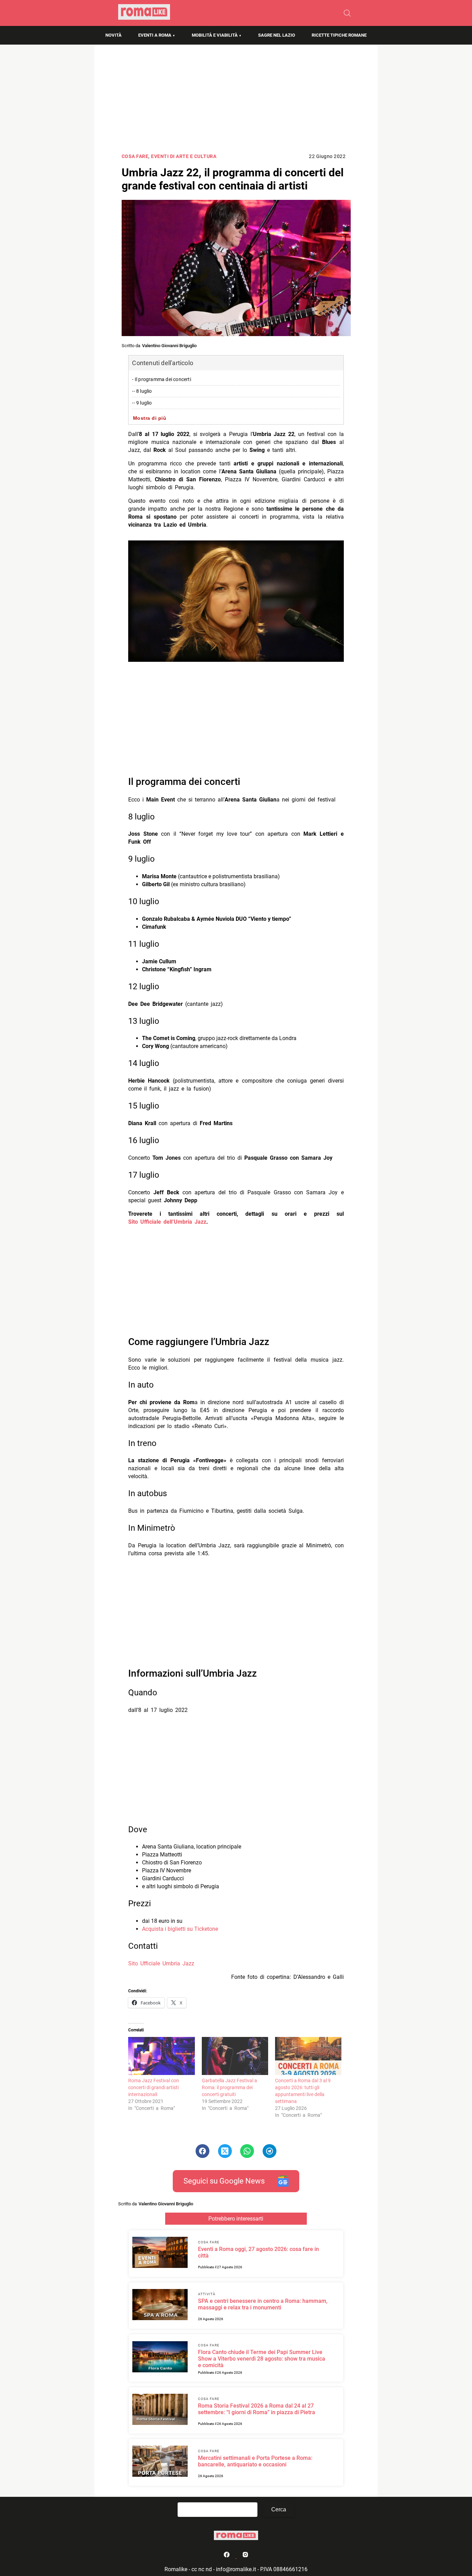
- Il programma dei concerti (161, 379)
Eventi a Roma (155, 35)
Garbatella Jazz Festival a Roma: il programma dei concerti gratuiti (229, 2087)
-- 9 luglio (142, 403)
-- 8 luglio (142, 391)
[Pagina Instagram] (245, 2556)
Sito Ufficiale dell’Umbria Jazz (167, 1222)
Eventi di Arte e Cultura (184, 156)
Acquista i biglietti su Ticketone (180, 1929)
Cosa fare (135, 156)
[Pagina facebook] (227, 2556)
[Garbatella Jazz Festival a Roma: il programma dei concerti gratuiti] (235, 2056)
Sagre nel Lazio (277, 35)
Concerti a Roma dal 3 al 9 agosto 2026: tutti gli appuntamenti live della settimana (303, 2091)
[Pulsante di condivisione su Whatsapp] (247, 2151)
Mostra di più (150, 418)
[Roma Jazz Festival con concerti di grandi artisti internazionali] (161, 2056)
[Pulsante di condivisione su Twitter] (225, 2151)
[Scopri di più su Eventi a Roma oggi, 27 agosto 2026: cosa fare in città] (160, 2253)
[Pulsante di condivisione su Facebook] (202, 2151)
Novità (114, 35)
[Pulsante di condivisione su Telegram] (270, 2151)
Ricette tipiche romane (339, 35)
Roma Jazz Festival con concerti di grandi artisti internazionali (154, 2087)
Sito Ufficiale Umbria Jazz (161, 1963)
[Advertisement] (236, 101)
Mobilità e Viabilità (215, 35)
